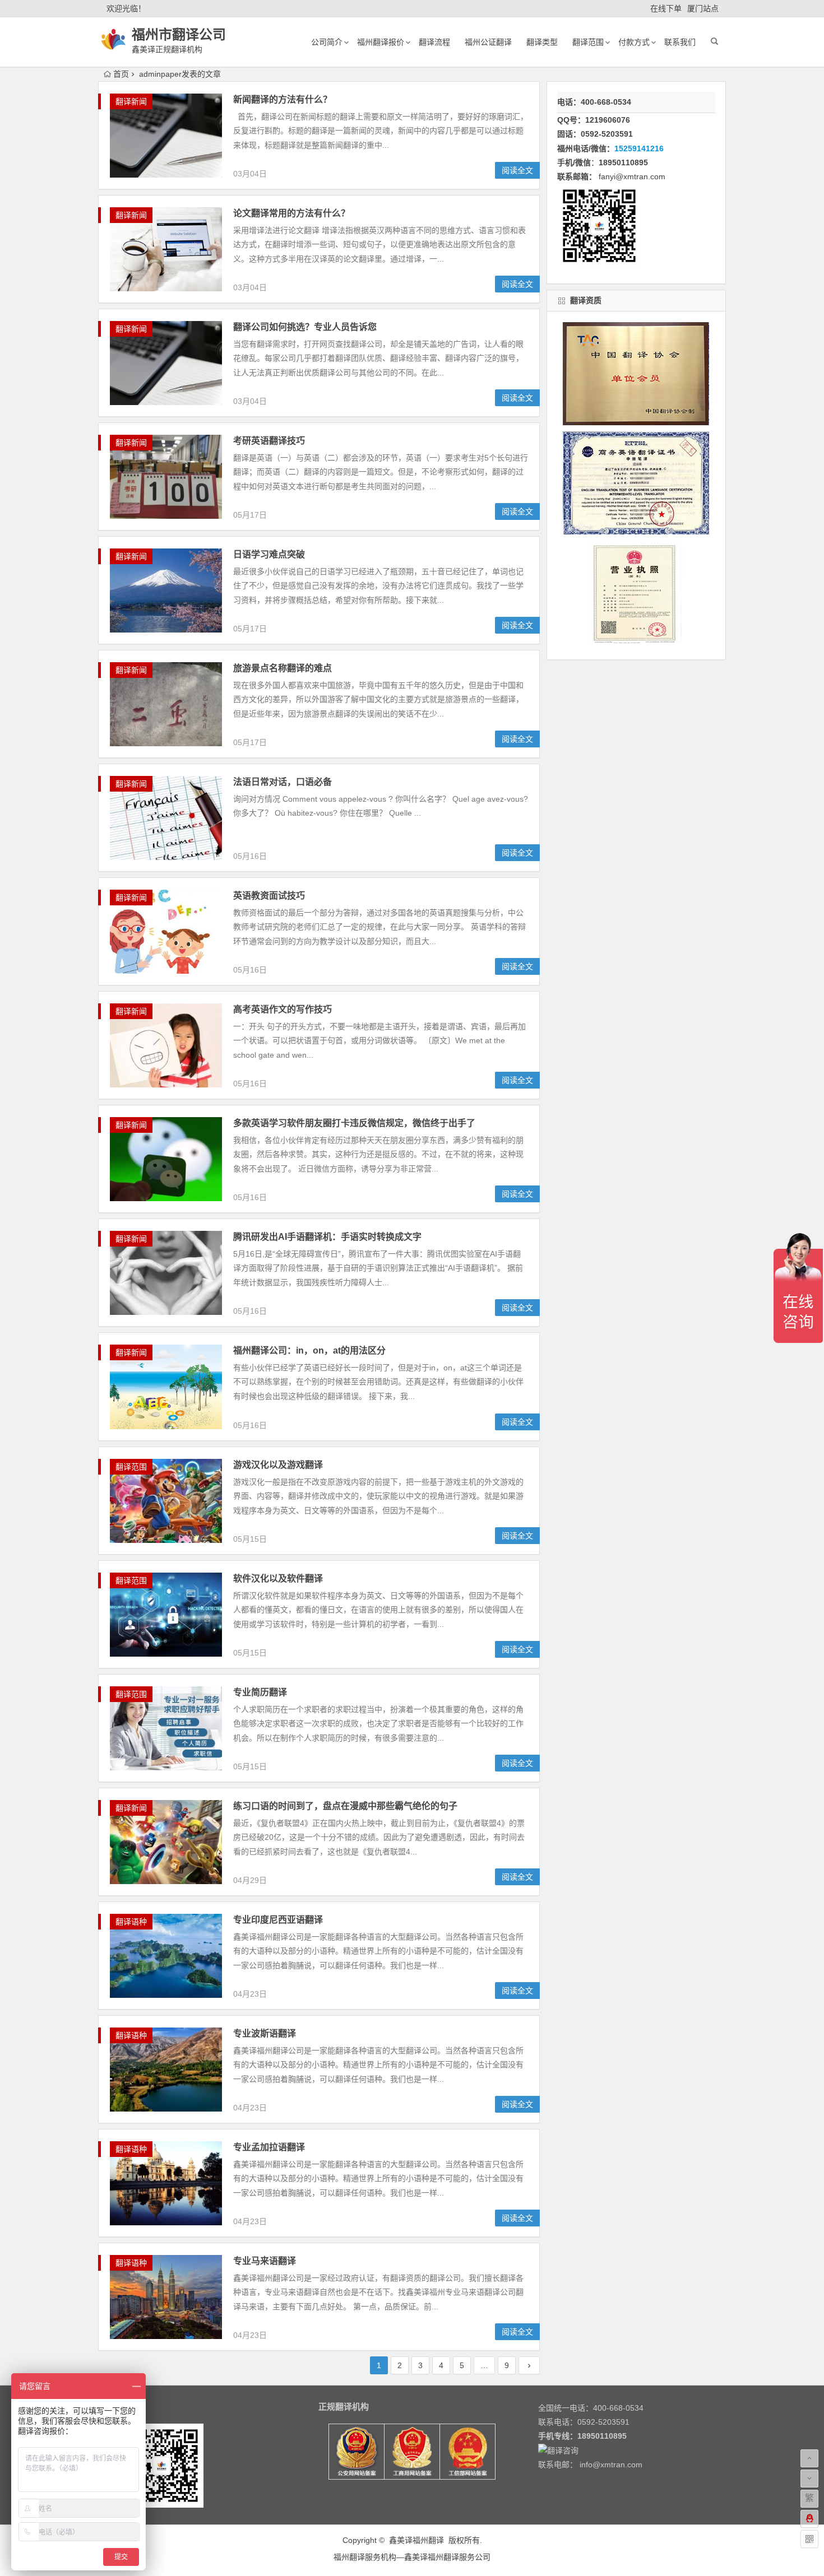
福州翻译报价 (381, 42)
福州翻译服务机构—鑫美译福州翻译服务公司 (412, 2557)
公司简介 (327, 42)
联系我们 (680, 42)
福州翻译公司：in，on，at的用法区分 (309, 1350)
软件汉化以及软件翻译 (278, 1578)
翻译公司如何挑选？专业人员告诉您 (305, 327)
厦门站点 (703, 8)
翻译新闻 (131, 101)
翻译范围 (588, 42)
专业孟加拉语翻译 (269, 2147)
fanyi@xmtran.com (632, 176)
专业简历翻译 (260, 1692)
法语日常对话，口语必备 (283, 782)
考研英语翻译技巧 (269, 441)
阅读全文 (517, 170)
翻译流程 (434, 42)
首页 (121, 74)
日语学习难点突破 (269, 554)
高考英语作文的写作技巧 (283, 1009)
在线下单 (666, 8)
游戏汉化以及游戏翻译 (278, 1465)
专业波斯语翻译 (265, 2033)
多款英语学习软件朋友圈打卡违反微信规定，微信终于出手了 (354, 1123)
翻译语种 (131, 1922)
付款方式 (634, 42)
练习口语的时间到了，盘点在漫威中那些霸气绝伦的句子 (345, 1806)
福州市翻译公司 (179, 34)
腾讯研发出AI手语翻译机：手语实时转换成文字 (327, 1237)
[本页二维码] (809, 2539)
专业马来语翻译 (265, 2261)
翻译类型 (542, 42)
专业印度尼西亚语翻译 (278, 1920)
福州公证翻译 (488, 42)
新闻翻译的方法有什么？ (283, 99)
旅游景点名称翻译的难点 (283, 668)
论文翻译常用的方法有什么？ (291, 213)
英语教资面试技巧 (269, 896)
